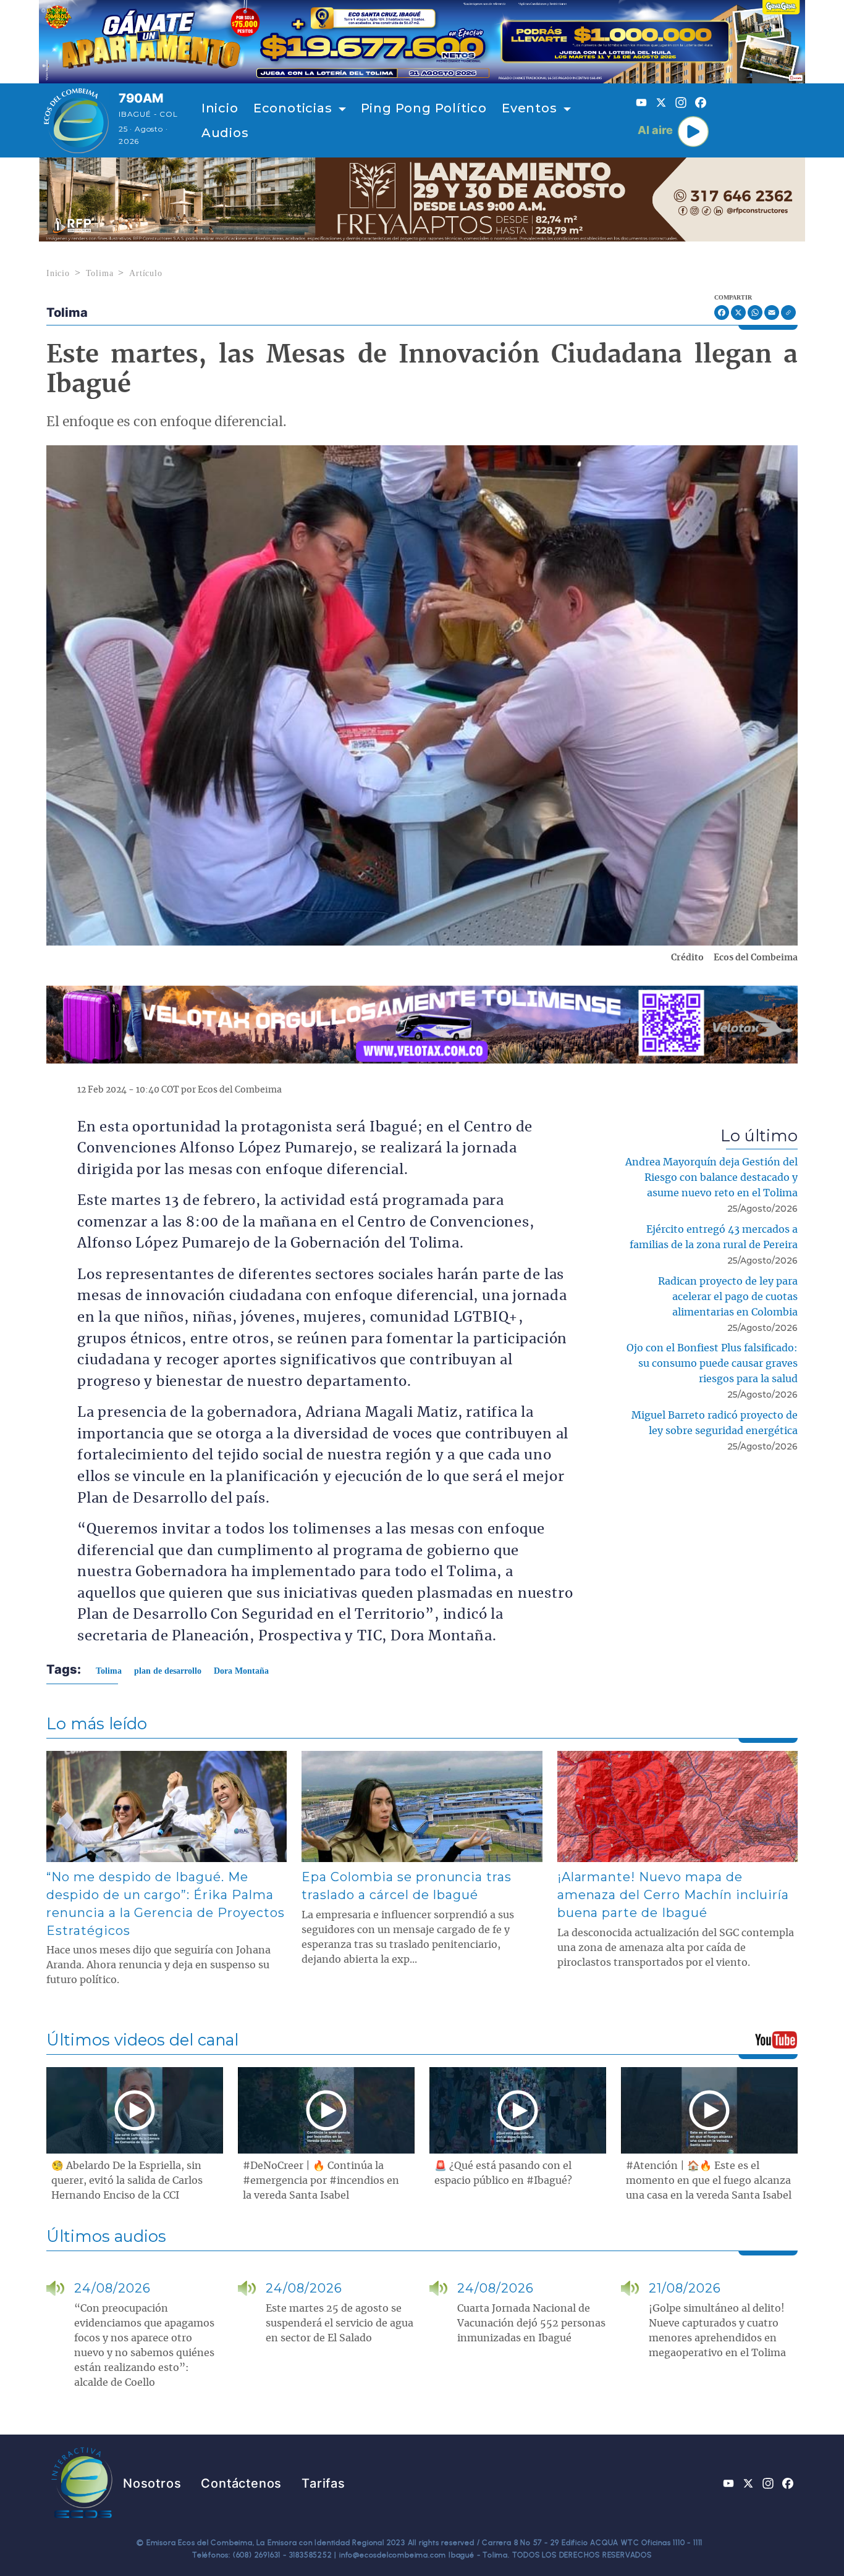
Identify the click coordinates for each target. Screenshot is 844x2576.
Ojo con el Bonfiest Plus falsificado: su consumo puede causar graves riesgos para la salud (712, 1364)
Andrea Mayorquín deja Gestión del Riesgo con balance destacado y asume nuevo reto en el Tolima (711, 1178)
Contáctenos (241, 2483)
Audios (225, 133)
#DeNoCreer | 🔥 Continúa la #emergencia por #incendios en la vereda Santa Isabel (321, 2181)
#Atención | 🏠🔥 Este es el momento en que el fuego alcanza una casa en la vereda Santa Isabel (709, 2181)
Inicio (220, 108)
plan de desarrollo (168, 1671)
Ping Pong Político (424, 108)
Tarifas (323, 2483)
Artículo (146, 273)
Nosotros (152, 2483)
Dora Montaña (241, 1671)
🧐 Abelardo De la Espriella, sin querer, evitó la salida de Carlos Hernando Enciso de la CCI (127, 2181)
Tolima (100, 273)
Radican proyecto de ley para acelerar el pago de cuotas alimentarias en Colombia (728, 1297)
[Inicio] (76, 120)
